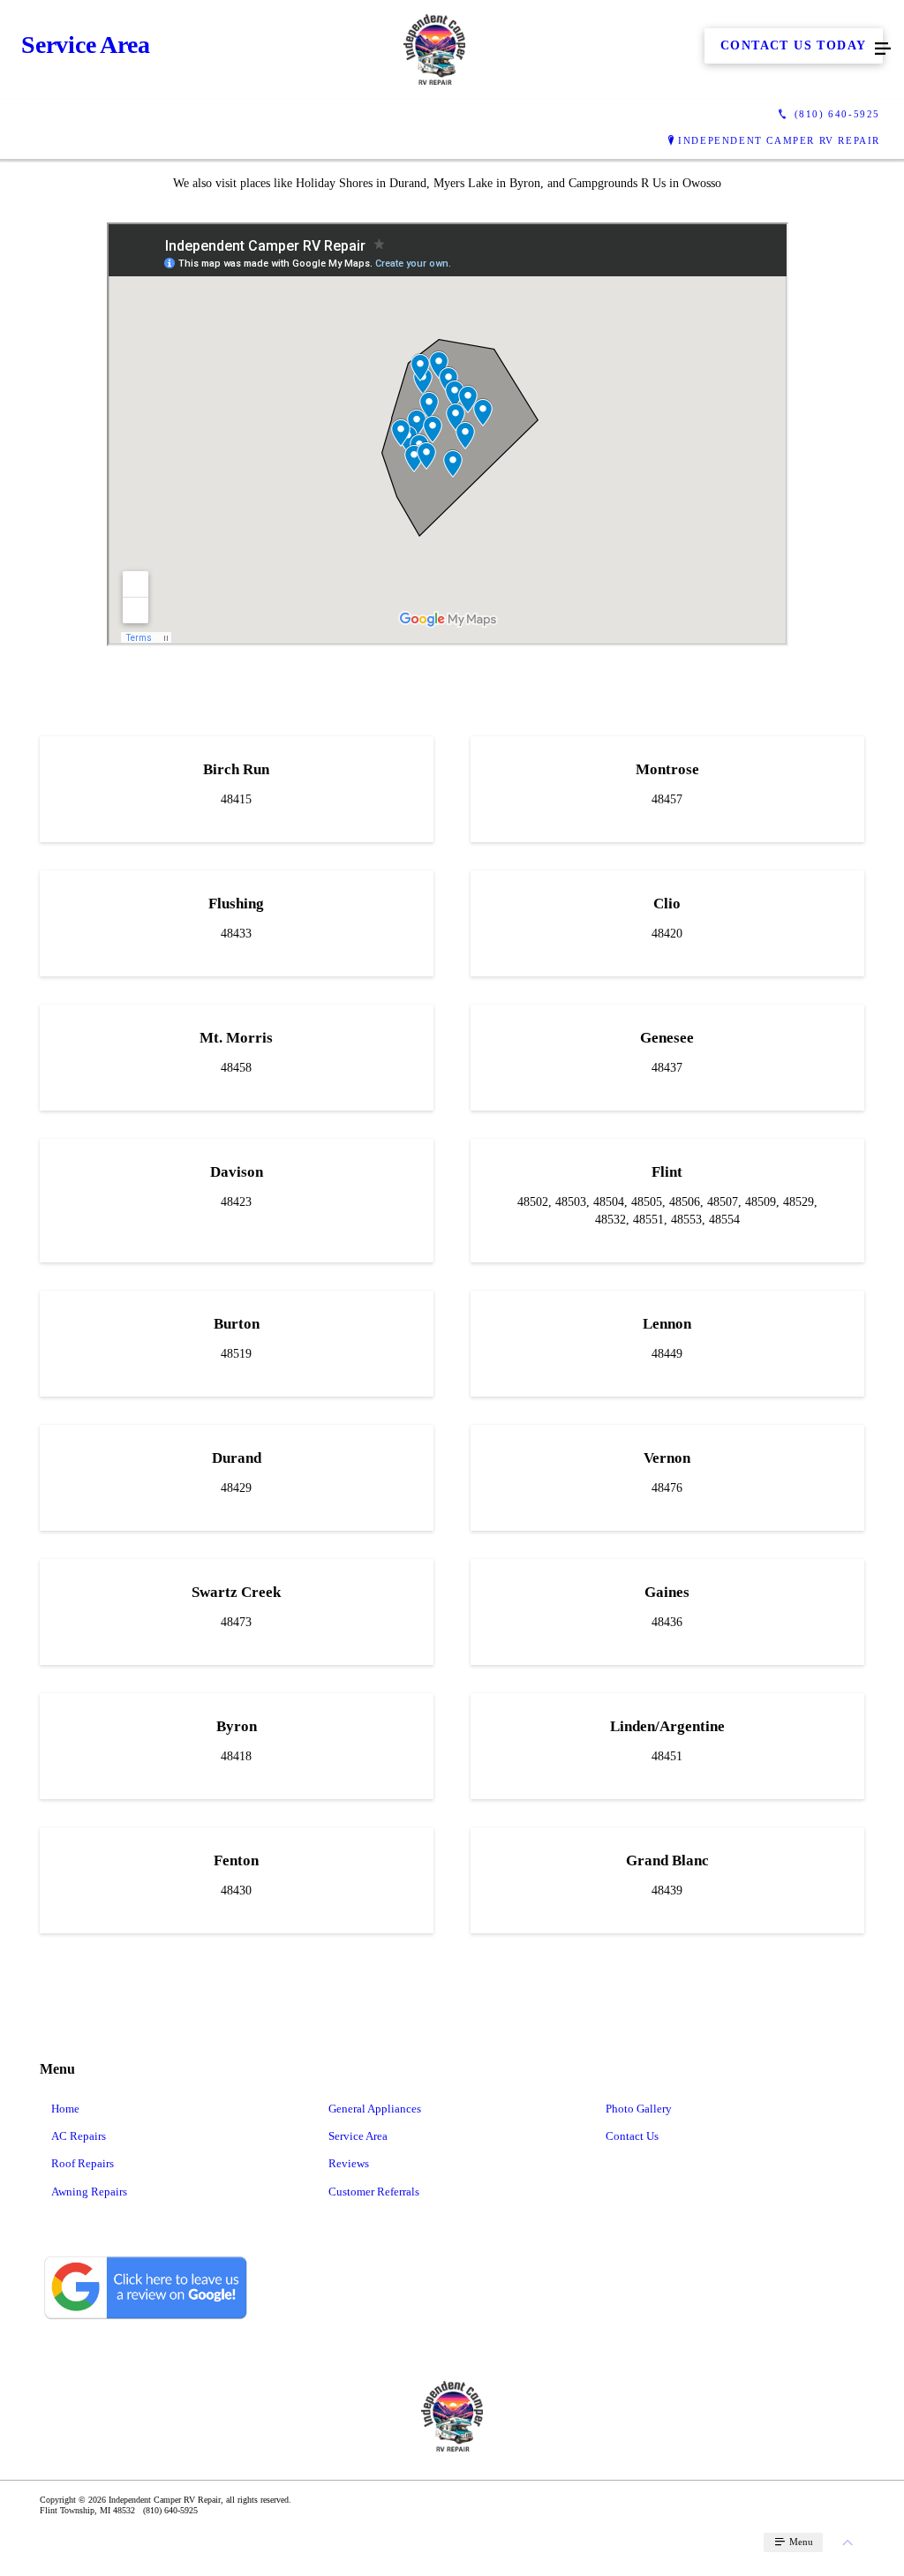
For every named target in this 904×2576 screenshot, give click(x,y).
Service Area (358, 2136)
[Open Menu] (883, 49)
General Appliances (375, 2109)
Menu (800, 2542)
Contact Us (632, 2136)
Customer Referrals (374, 2192)
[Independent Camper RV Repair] (434, 49)
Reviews (349, 2163)
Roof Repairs (83, 2163)
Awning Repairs (89, 2192)
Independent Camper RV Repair (779, 140)
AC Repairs (79, 2136)
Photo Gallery (639, 2109)
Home (65, 2109)
